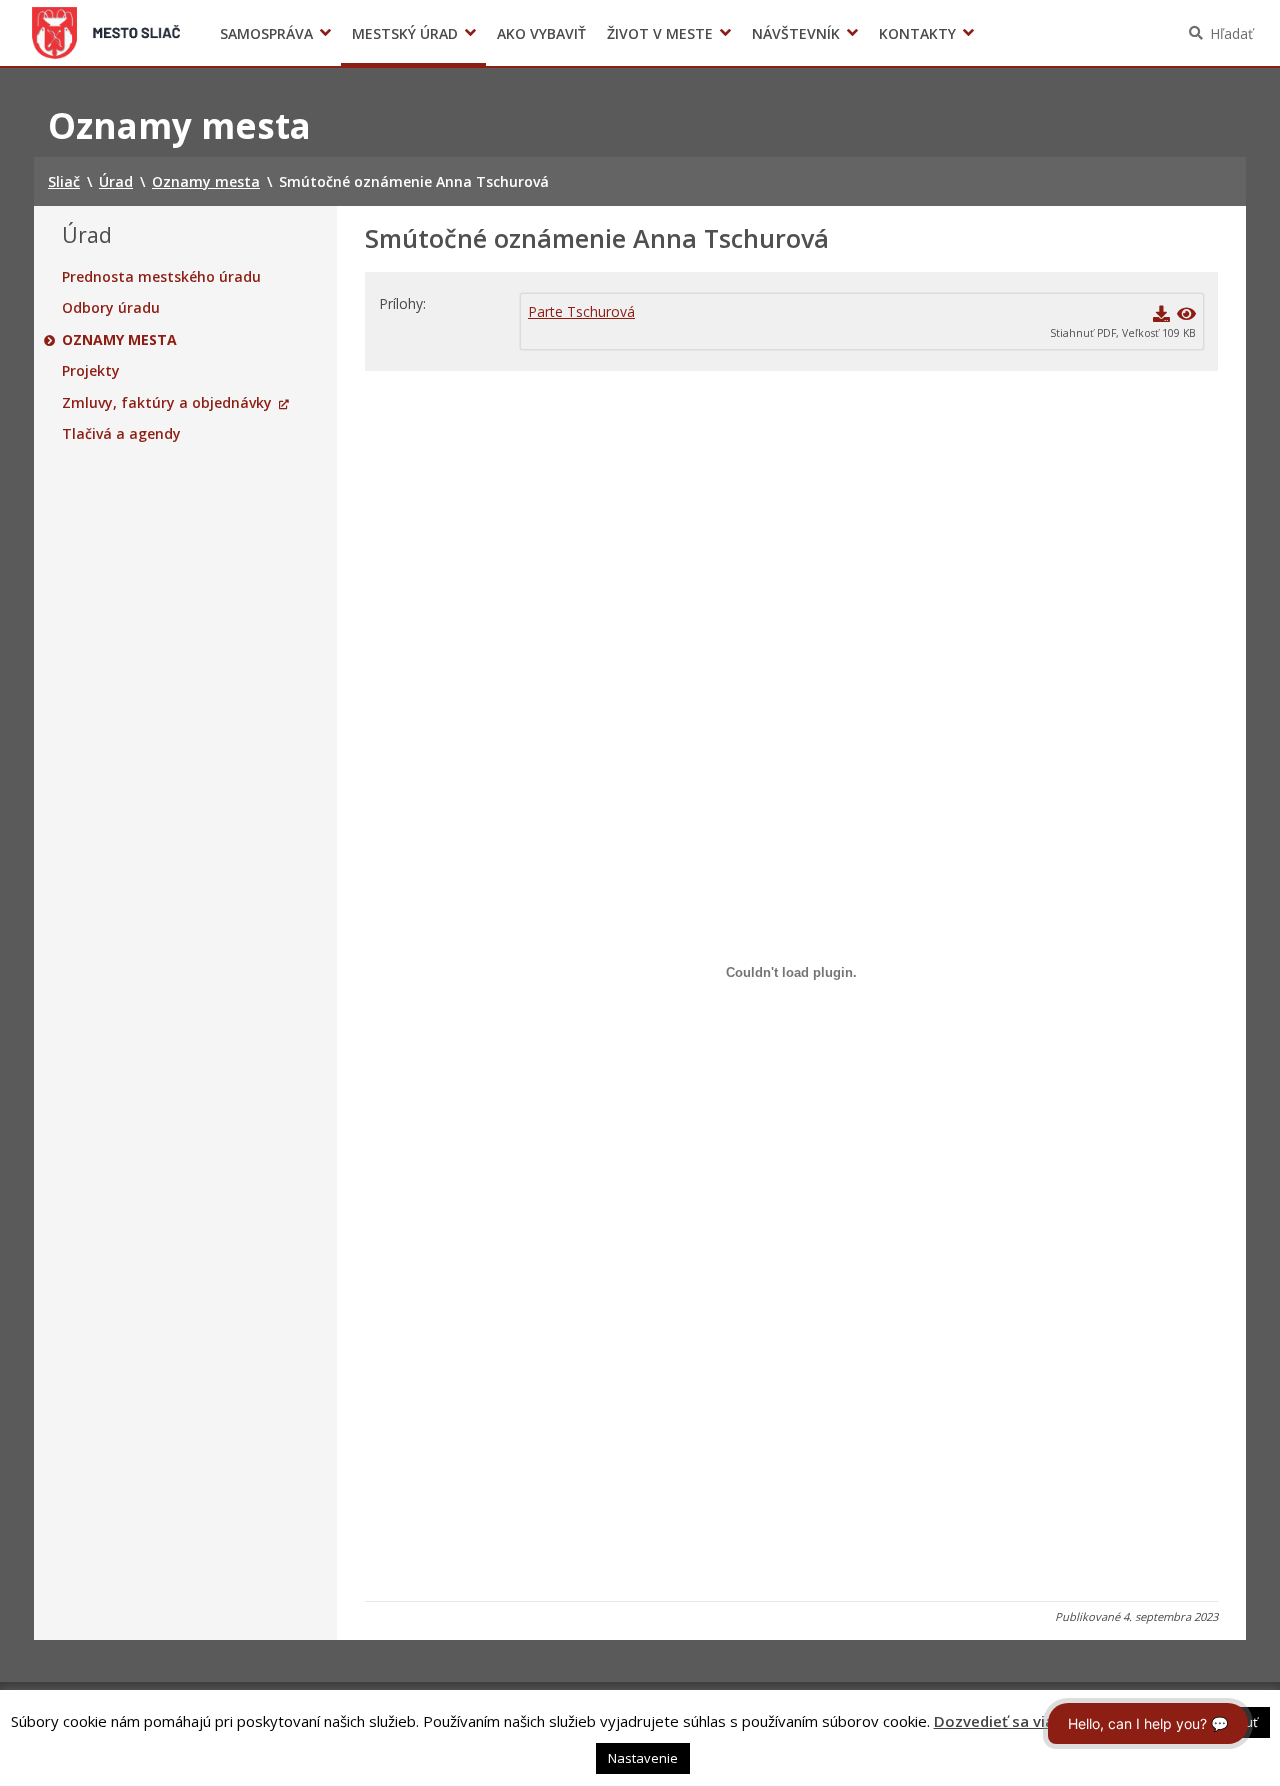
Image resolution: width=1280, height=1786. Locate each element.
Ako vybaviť (541, 33)
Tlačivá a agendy (121, 434)
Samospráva (266, 33)
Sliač (106, 33)
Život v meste (660, 33)
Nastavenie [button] (643, 1758)
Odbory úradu (111, 308)
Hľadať (1231, 33)
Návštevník (796, 33)
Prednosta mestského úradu (161, 277)
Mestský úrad (405, 33)
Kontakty (917, 33)
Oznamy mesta (119, 340)
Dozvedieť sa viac (998, 1721)
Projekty (91, 371)
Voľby (939, 33)
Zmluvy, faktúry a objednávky (167, 403)
